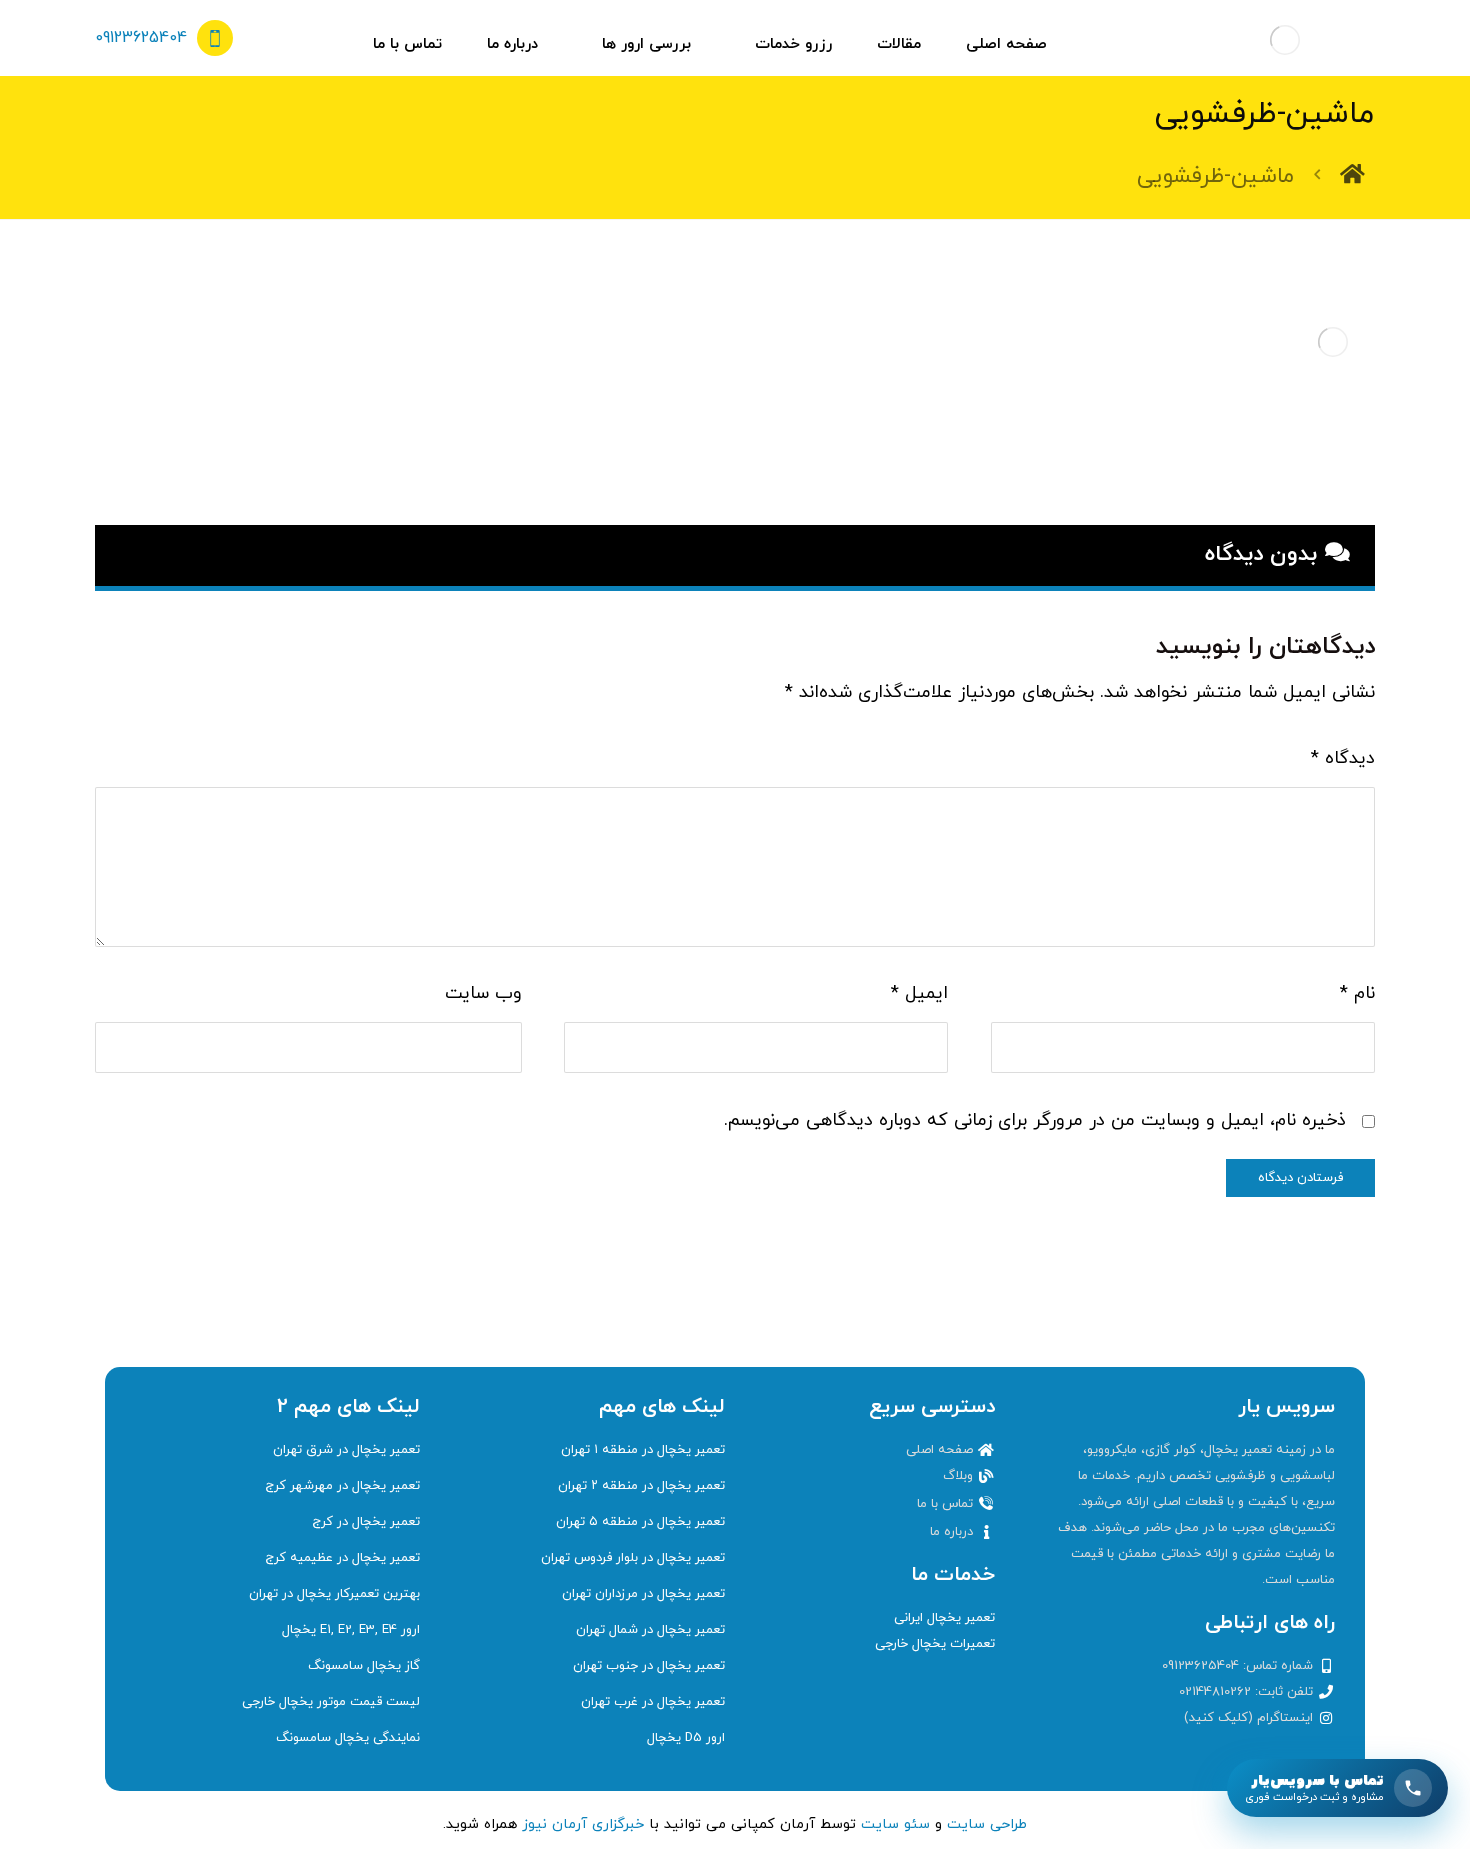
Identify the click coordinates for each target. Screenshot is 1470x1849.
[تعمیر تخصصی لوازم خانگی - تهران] (1285, 40)
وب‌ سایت (483, 993)
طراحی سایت (987, 1824)
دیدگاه (1343, 758)
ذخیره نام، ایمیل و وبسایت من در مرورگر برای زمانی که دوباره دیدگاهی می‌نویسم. (1035, 1120)
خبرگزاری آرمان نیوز (583, 1824)
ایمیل (919, 993)
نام (1357, 993)
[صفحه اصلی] (1352, 176)
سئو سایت (895, 1824)
